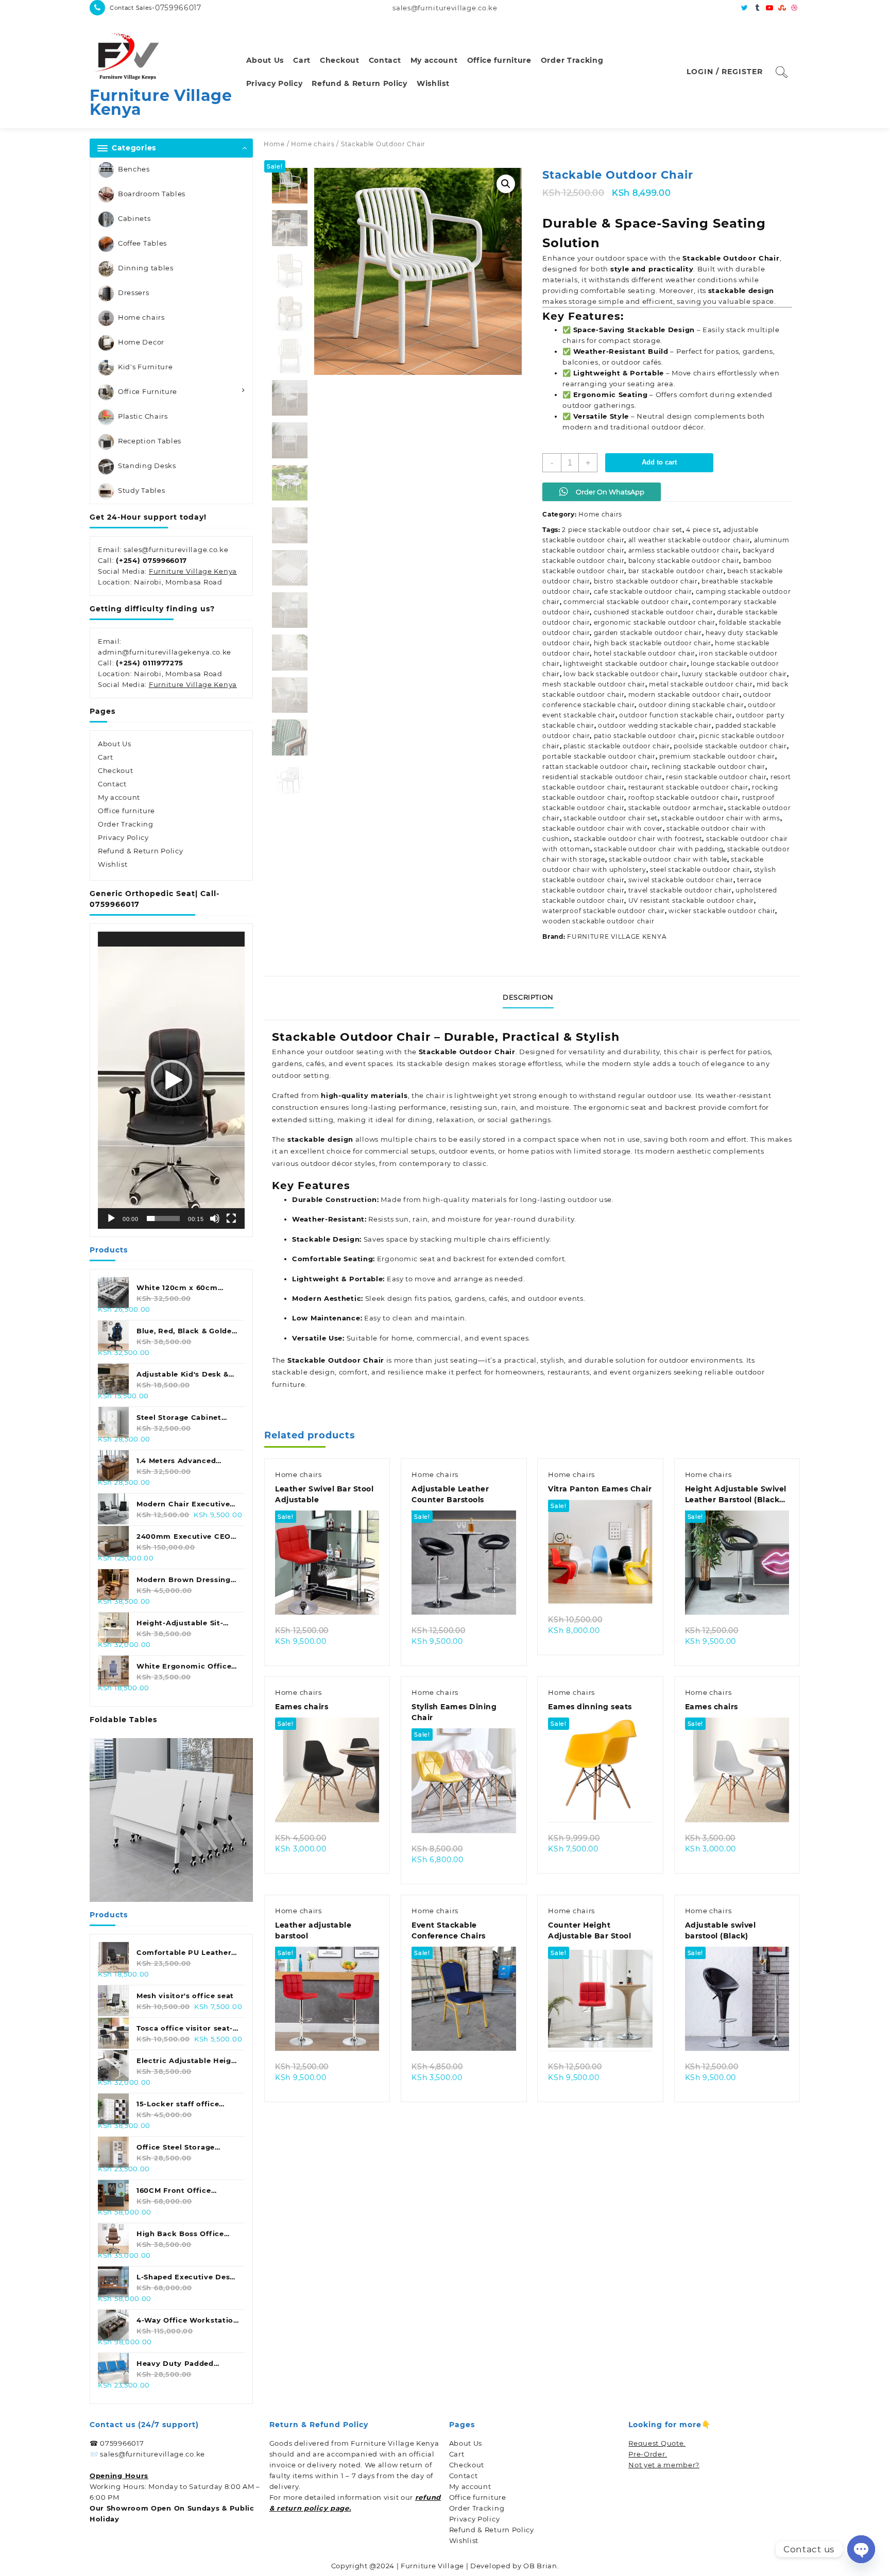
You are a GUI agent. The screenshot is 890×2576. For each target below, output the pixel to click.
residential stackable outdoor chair (602, 777)
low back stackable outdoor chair (621, 674)
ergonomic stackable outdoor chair (655, 622)
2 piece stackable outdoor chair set (622, 530)
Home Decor (141, 342)
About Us (115, 744)
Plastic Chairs (143, 416)
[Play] (111, 1218)
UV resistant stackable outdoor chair (691, 900)
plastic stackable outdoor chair (617, 746)
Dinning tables (146, 268)
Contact (112, 784)
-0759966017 (177, 8)
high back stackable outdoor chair (653, 643)
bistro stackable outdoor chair (646, 581)
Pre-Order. (648, 2454)
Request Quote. (657, 2443)
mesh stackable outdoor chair (594, 684)
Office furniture (126, 811)
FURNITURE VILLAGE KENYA (617, 937)
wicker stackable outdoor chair (722, 911)
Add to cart (659, 462)
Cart (106, 757)
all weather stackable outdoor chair (689, 540)
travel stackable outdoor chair (680, 890)
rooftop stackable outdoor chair (683, 797)
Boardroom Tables (152, 194)
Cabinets (134, 218)
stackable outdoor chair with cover (603, 828)
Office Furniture (148, 391)
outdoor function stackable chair (675, 715)
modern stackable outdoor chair (684, 694)
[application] (171, 1080)
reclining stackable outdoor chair (708, 767)
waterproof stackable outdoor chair (604, 911)
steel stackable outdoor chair (700, 870)
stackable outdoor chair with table (668, 859)
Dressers (134, 293)
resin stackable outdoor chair (716, 777)
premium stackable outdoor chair (717, 756)
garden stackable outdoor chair (648, 633)
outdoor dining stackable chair (691, 705)
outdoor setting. (302, 1075)
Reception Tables (150, 441)
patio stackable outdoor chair (645, 736)
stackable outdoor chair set (611, 818)
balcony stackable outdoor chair (684, 561)
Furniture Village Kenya (161, 102)
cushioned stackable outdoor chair (654, 612)
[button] (172, 1080)
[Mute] (215, 1218)
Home (274, 144)
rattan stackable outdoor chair (595, 767)
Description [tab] (528, 997)
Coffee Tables (142, 243)
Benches (134, 169)
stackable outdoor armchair (676, 808)
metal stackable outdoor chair (701, 684)
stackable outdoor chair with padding (658, 849)
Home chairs (141, 317)
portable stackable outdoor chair (599, 756)
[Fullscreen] (231, 1218)
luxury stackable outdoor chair (734, 674)
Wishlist (113, 864)
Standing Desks (147, 466)
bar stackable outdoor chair (676, 571)
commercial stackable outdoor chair (626, 602)
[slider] (163, 1218)
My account (119, 797)
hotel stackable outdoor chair (645, 653)
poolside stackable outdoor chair (730, 746)
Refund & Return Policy (140, 851)
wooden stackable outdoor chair (598, 921)
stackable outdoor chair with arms (721, 818)
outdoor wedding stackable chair (655, 725)
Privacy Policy (123, 837)
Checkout (116, 770)
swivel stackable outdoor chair (681, 880)
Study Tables (141, 490)
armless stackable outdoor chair (684, 550)
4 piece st (703, 530)
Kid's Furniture (146, 367)
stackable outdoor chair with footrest (638, 839)
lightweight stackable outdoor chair (625, 664)
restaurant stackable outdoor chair (688, 787)
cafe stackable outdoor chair (643, 591)
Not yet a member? (664, 2465)
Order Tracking (126, 824)
